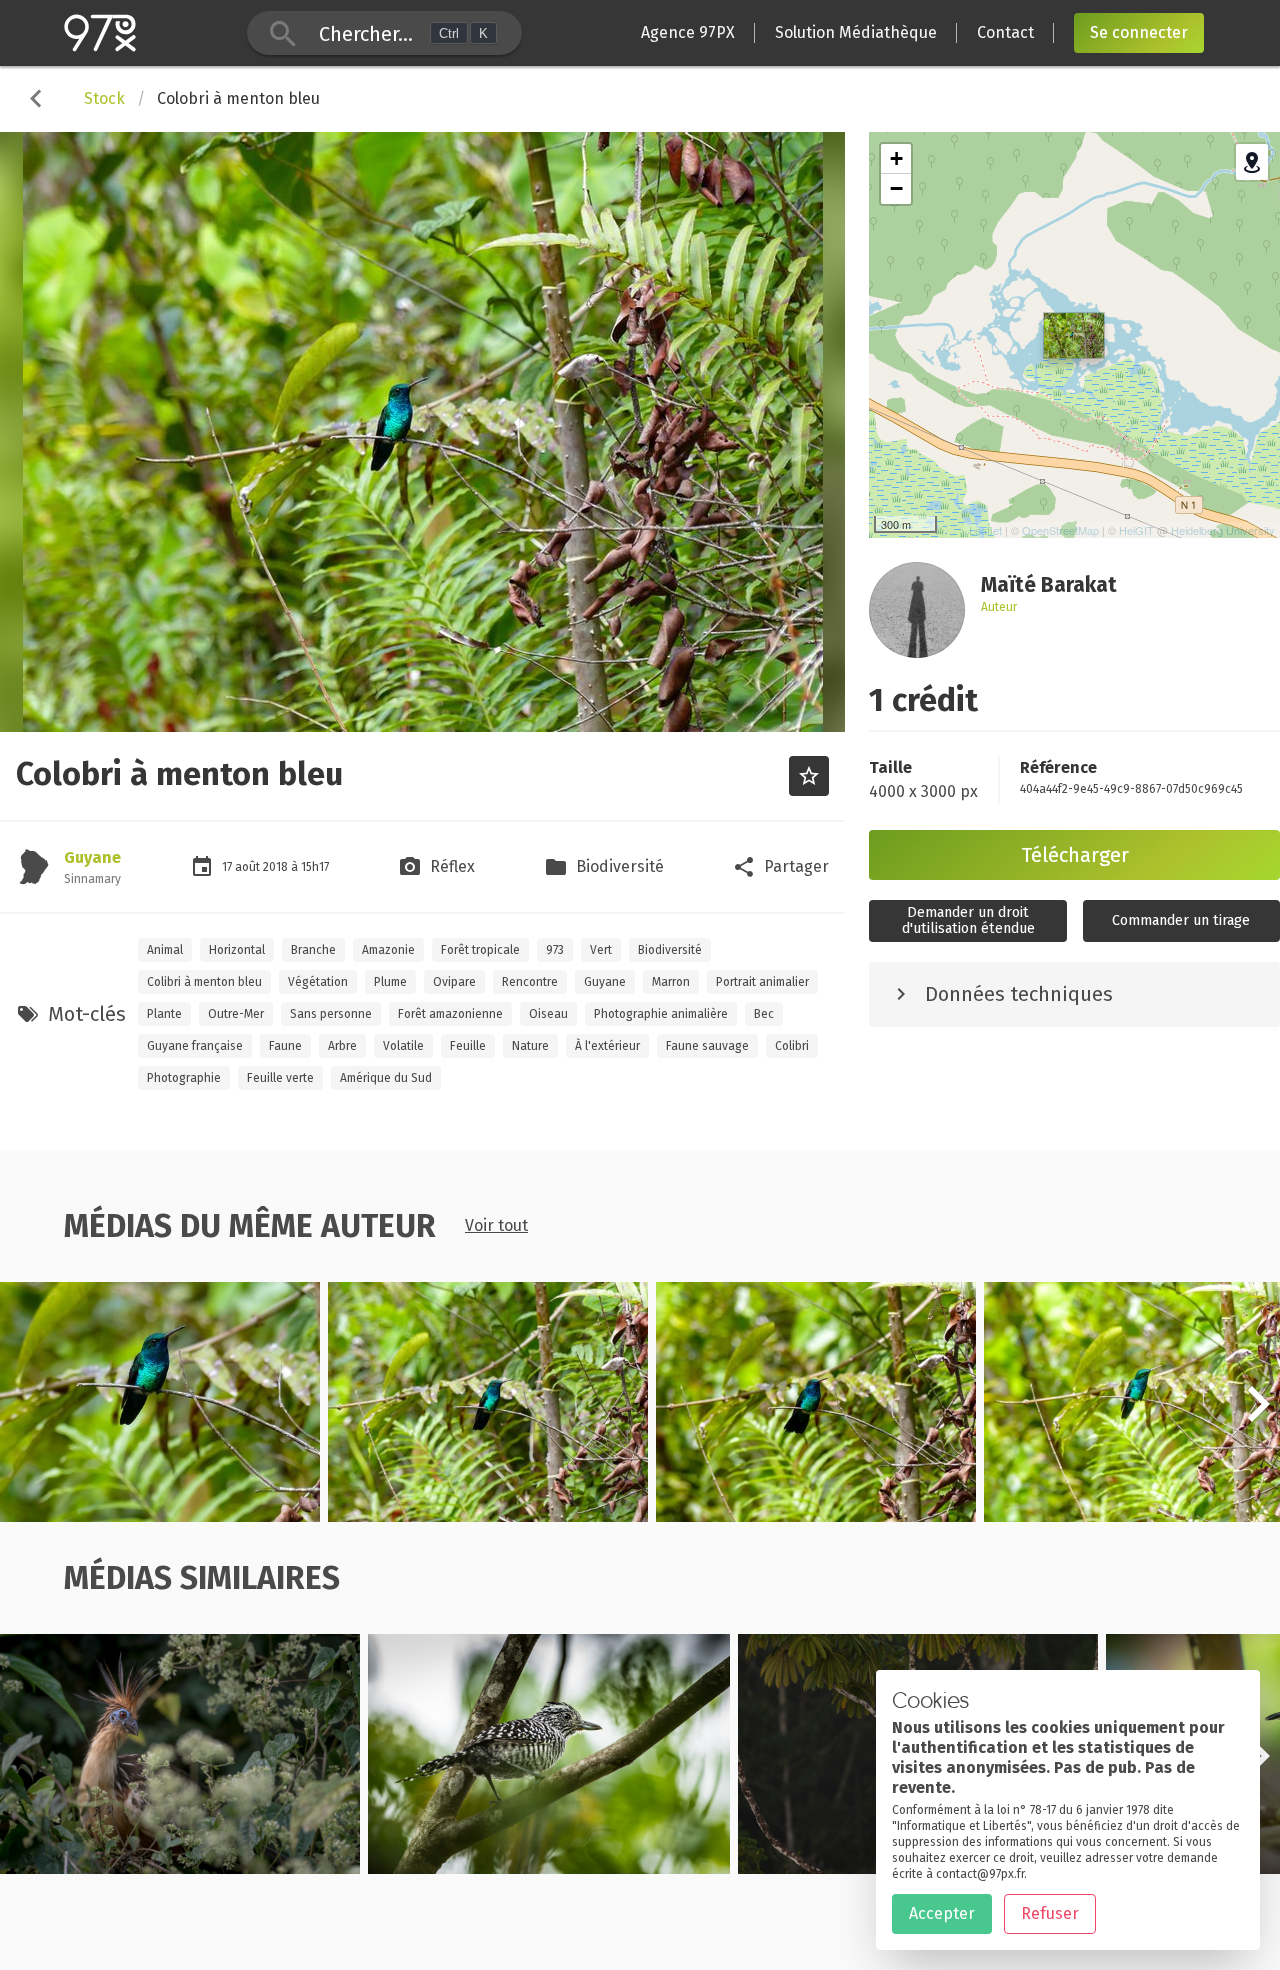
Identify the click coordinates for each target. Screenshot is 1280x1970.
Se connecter (1139, 32)
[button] (1258, 1415)
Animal (165, 950)
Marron (671, 982)
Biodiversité (670, 950)
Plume (390, 982)
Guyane (92, 857)
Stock (104, 98)
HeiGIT (1136, 530)
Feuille (468, 1046)
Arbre (342, 1046)
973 (555, 950)
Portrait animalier (762, 982)
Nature (530, 1046)
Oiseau (548, 1014)
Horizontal (237, 950)
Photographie (184, 1078)
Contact (1005, 32)
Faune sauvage (707, 1046)
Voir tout (496, 1225)
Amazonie (388, 950)
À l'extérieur (607, 1046)
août (249, 867)
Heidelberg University (1223, 530)
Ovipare (454, 982)
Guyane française (195, 1046)
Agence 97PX (688, 32)
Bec (764, 1014)
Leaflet (985, 530)
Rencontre (530, 982)
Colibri (792, 1046)
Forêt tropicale (480, 950)
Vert (601, 950)
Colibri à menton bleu (204, 982)
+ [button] (896, 158)
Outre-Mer (236, 1014)
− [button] (896, 188)
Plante (164, 1014)
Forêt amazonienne (450, 1014)
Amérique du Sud (386, 1078)
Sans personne (331, 1014)
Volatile (403, 1046)
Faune (285, 1046)
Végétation (318, 982)
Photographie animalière (661, 1014)
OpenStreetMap (1060, 530)
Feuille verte (280, 1078)
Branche (313, 950)
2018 (277, 867)
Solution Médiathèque (856, 32)
